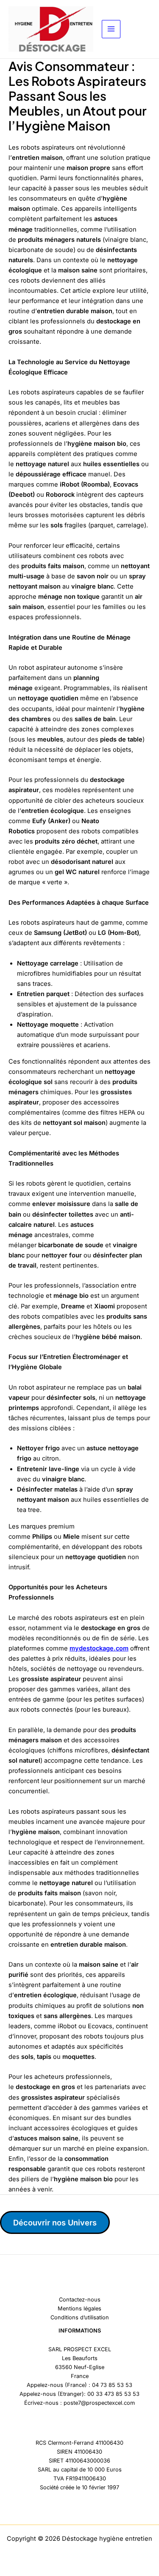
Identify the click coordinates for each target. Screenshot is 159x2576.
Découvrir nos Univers (55, 2222)
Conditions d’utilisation (80, 2317)
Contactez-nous (80, 2300)
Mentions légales (79, 2308)
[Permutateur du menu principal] (111, 29)
